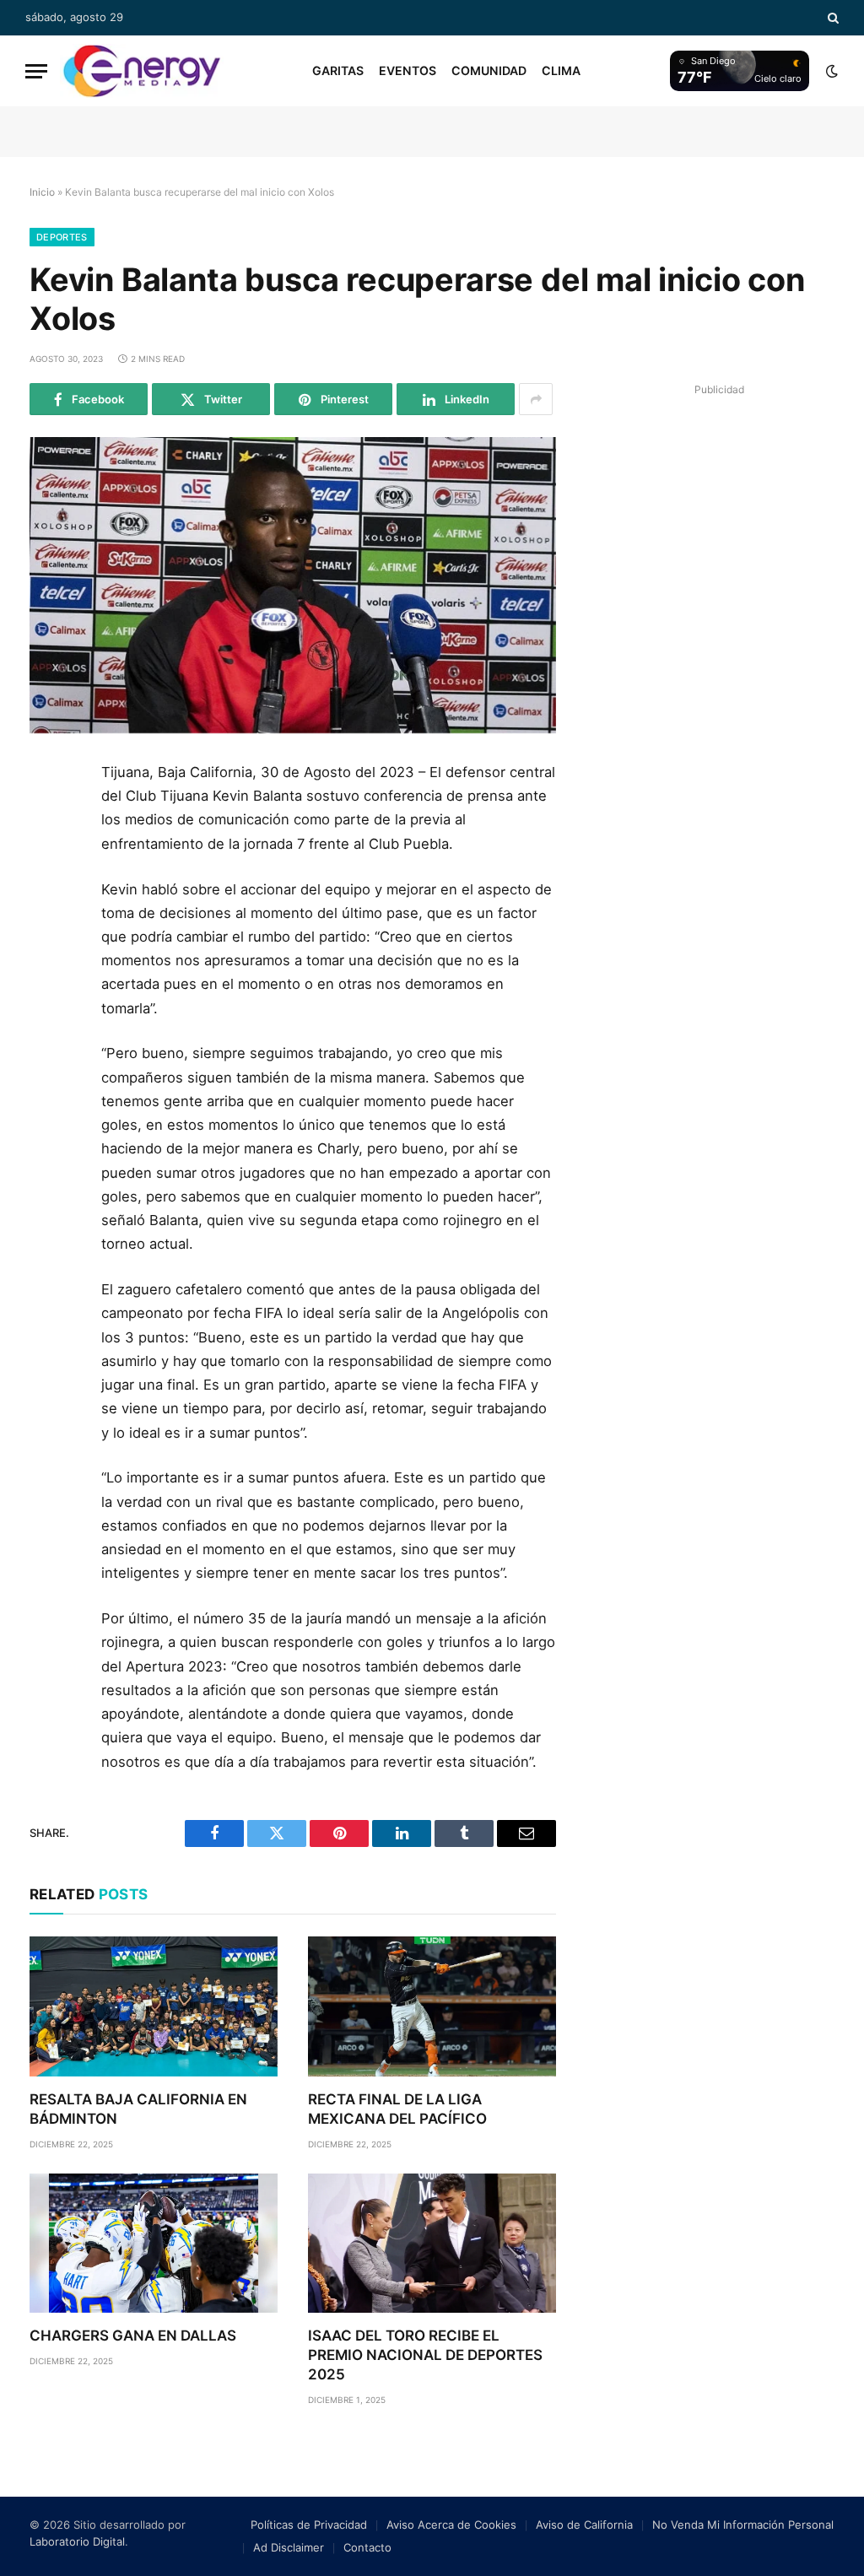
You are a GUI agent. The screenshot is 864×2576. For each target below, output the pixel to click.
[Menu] (36, 71)
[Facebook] (49, 819)
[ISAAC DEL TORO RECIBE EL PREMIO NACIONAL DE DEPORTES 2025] (432, 2243)
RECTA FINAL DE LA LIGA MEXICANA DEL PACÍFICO (397, 2109)
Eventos (408, 70)
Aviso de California (584, 2525)
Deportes (62, 237)
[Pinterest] (49, 933)
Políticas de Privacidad (309, 2525)
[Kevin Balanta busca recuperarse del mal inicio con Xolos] (293, 585)
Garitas (338, 70)
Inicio (42, 192)
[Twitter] (49, 857)
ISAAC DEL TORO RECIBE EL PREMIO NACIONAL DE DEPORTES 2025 (425, 2355)
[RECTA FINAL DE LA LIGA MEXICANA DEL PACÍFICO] (432, 2006)
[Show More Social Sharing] (536, 399)
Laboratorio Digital (77, 2541)
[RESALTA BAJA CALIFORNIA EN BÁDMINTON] (154, 2006)
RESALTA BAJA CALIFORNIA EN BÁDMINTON (138, 2109)
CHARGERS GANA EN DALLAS (133, 2336)
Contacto (367, 2547)
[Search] (832, 18)
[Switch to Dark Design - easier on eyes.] (830, 71)
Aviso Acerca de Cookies (451, 2525)
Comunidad (489, 70)
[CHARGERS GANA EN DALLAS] (154, 2243)
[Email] (49, 971)
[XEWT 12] (142, 71)
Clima (561, 70)
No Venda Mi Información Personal (743, 2525)
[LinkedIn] (49, 895)
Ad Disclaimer (289, 2547)
